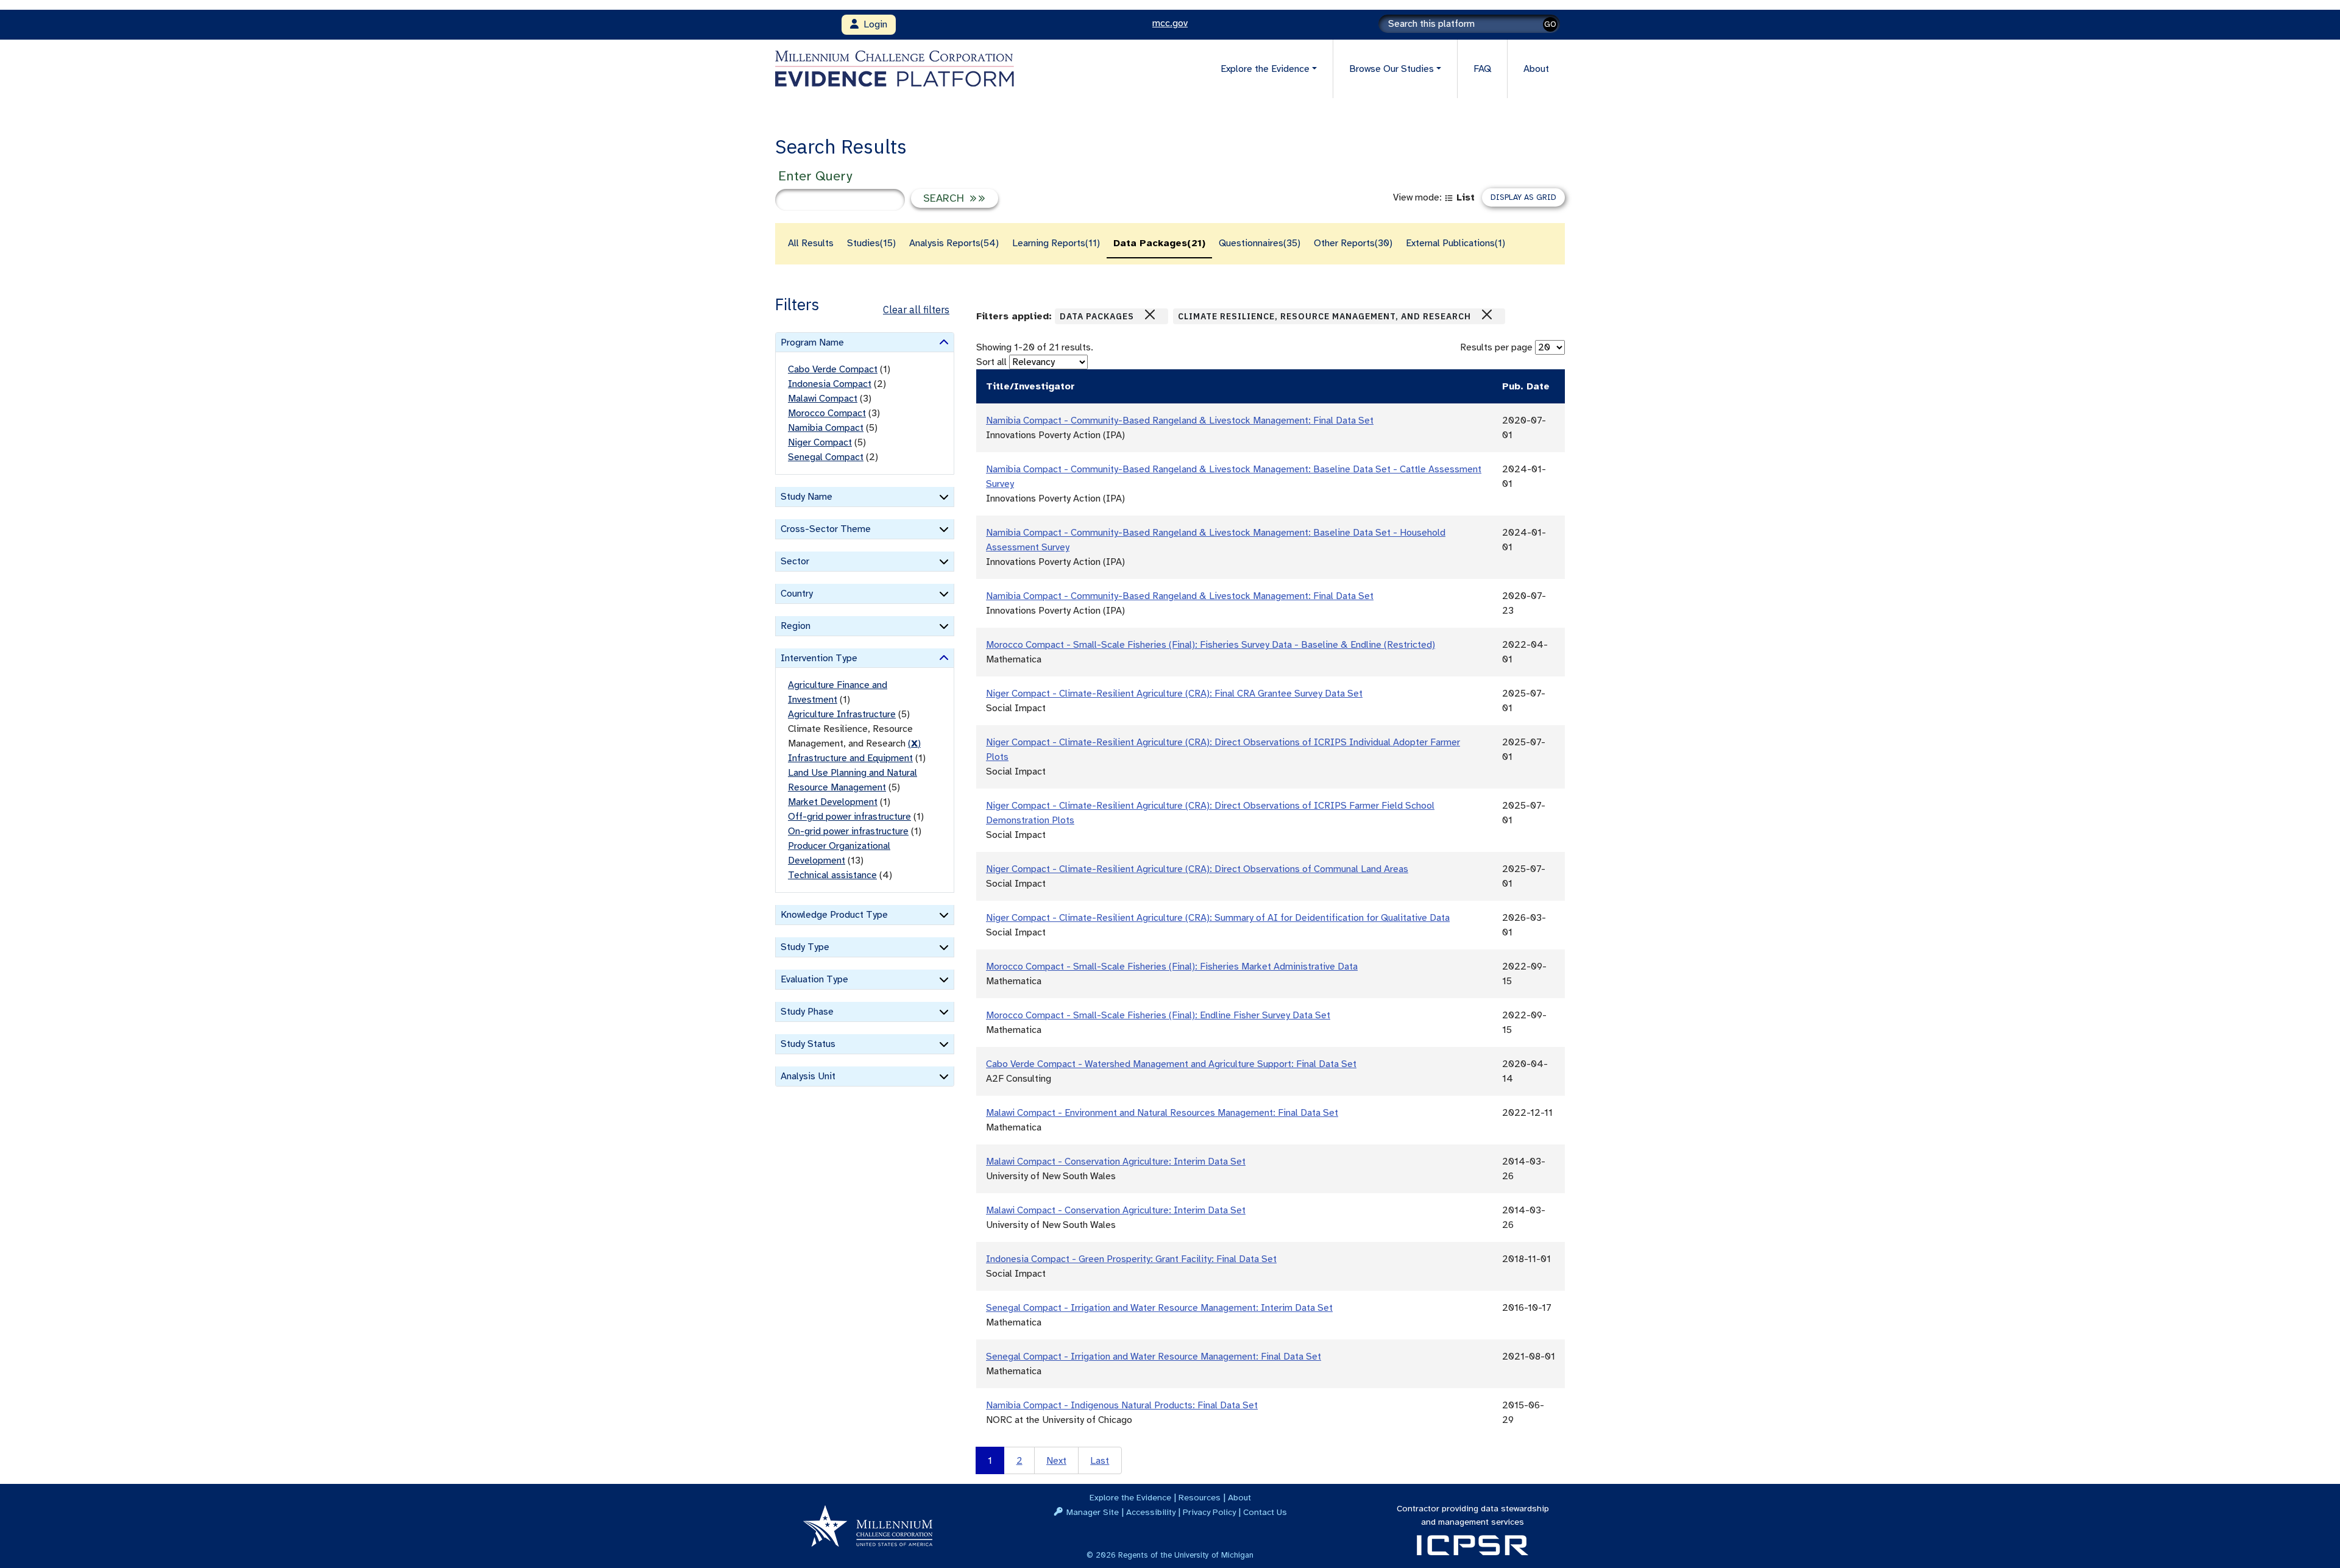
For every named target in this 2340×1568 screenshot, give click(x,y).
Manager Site (1093, 1512)
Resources (1200, 1497)
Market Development (833, 802)
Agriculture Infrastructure (842, 714)
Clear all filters (916, 310)
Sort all (991, 362)
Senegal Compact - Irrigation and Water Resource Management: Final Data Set (1154, 1357)
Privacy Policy (1209, 1512)
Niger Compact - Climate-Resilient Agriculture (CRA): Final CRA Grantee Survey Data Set (1174, 694)
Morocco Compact (827, 413)
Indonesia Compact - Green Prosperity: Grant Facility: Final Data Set (1131, 1259)
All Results (811, 243)
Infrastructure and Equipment (850, 758)
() (914, 743)
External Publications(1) (1455, 243)
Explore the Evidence (1130, 1497)
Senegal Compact (826, 457)
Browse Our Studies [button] (1392, 69)
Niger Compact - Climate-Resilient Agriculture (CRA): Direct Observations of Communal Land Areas (1197, 869)
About (1536, 69)
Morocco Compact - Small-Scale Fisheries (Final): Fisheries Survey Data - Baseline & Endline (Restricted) (1211, 645)
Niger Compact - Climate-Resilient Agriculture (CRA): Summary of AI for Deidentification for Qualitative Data (1218, 918)
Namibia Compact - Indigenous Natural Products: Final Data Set (1122, 1405)
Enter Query (815, 176)
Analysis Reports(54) (954, 243)
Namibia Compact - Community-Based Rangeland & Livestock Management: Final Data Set (1180, 420)
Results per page (1496, 347)
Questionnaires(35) (1260, 243)
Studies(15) (871, 243)
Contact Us (1265, 1512)
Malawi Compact (823, 399)
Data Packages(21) (1159, 243)
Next (1056, 1461)
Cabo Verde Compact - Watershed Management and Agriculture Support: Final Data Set (1171, 1064)
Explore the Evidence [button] (1265, 69)
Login (873, 24)
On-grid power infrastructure (848, 831)
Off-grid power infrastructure (849, 817)
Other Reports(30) (1353, 243)
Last (1100, 1461)
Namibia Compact (826, 428)
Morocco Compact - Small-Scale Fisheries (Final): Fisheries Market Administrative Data (1172, 967)
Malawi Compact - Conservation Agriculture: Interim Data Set (1116, 1162)
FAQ (1482, 69)
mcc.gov (1170, 23)
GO (1550, 24)
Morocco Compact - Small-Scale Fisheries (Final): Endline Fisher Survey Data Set (1158, 1015)
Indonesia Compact (830, 384)
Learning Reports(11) (1056, 243)
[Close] (1150, 314)
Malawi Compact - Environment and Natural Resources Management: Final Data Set (1162, 1113)
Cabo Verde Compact (833, 369)
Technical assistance (832, 875)
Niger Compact (820, 442)
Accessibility (1151, 1512)
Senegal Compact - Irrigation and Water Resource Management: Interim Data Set (1159, 1308)
